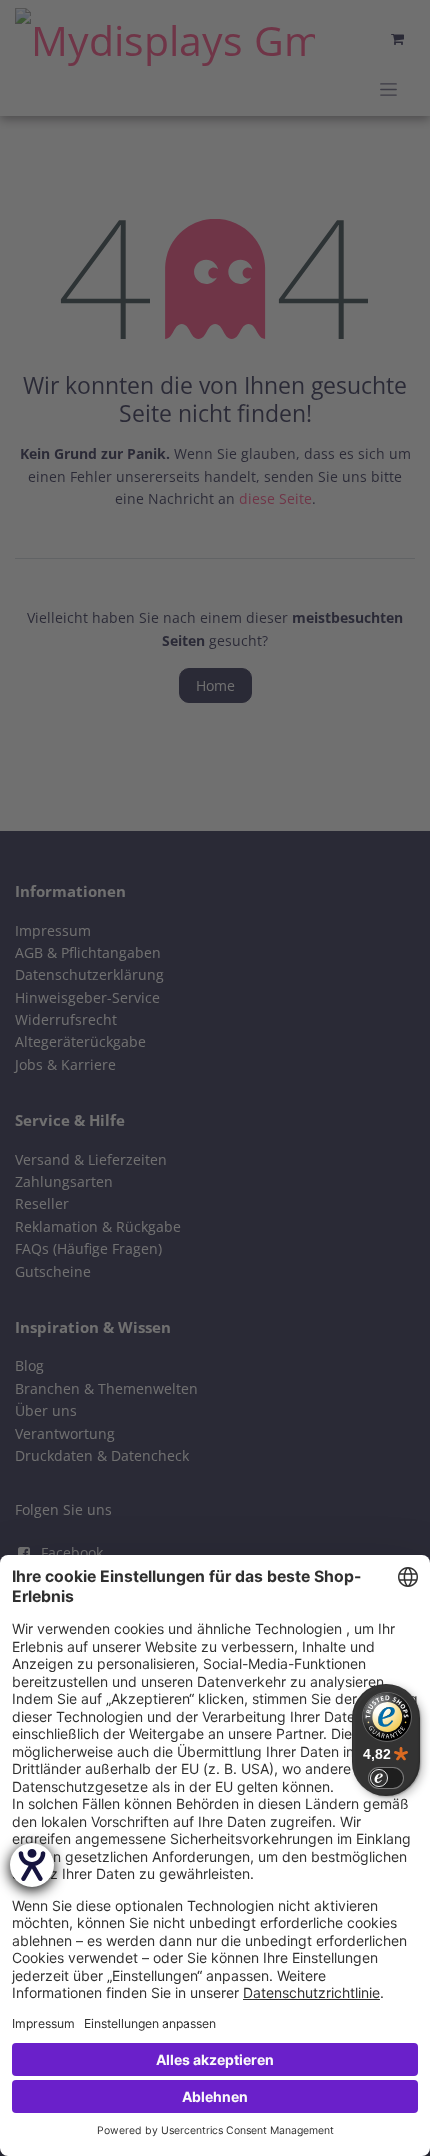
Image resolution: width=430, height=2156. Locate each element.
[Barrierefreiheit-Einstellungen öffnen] (32, 1865)
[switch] (386, 1778)
